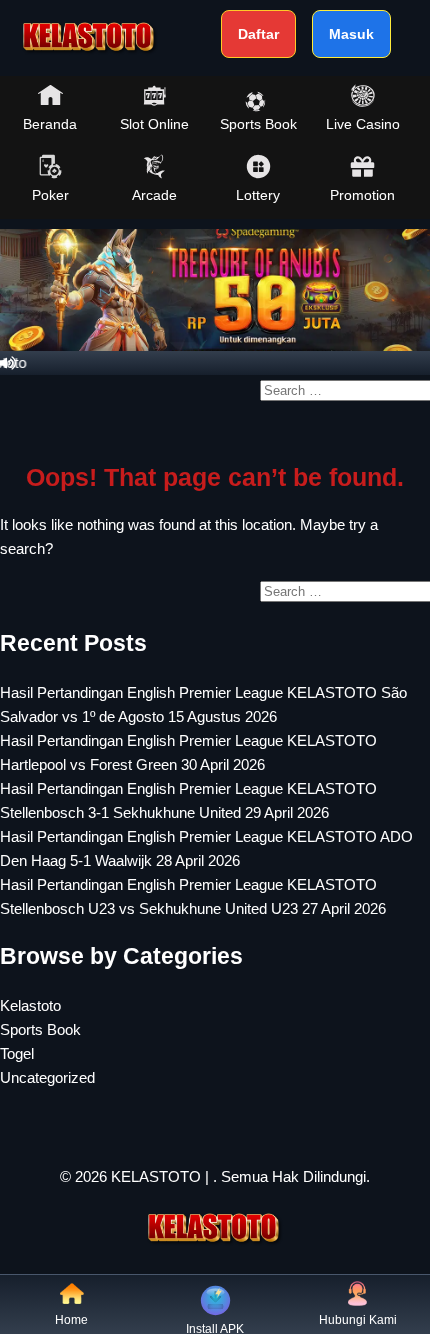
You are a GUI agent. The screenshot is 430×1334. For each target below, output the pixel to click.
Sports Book (258, 124)
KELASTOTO (156, 1176)
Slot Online (154, 124)
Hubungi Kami (358, 1320)
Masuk (351, 34)
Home (71, 1320)
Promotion (362, 195)
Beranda (50, 124)
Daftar (258, 34)
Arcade (154, 195)
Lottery (258, 195)
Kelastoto (30, 1005)
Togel (17, 1053)
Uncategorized (47, 1077)
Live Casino (363, 124)
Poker (50, 195)
